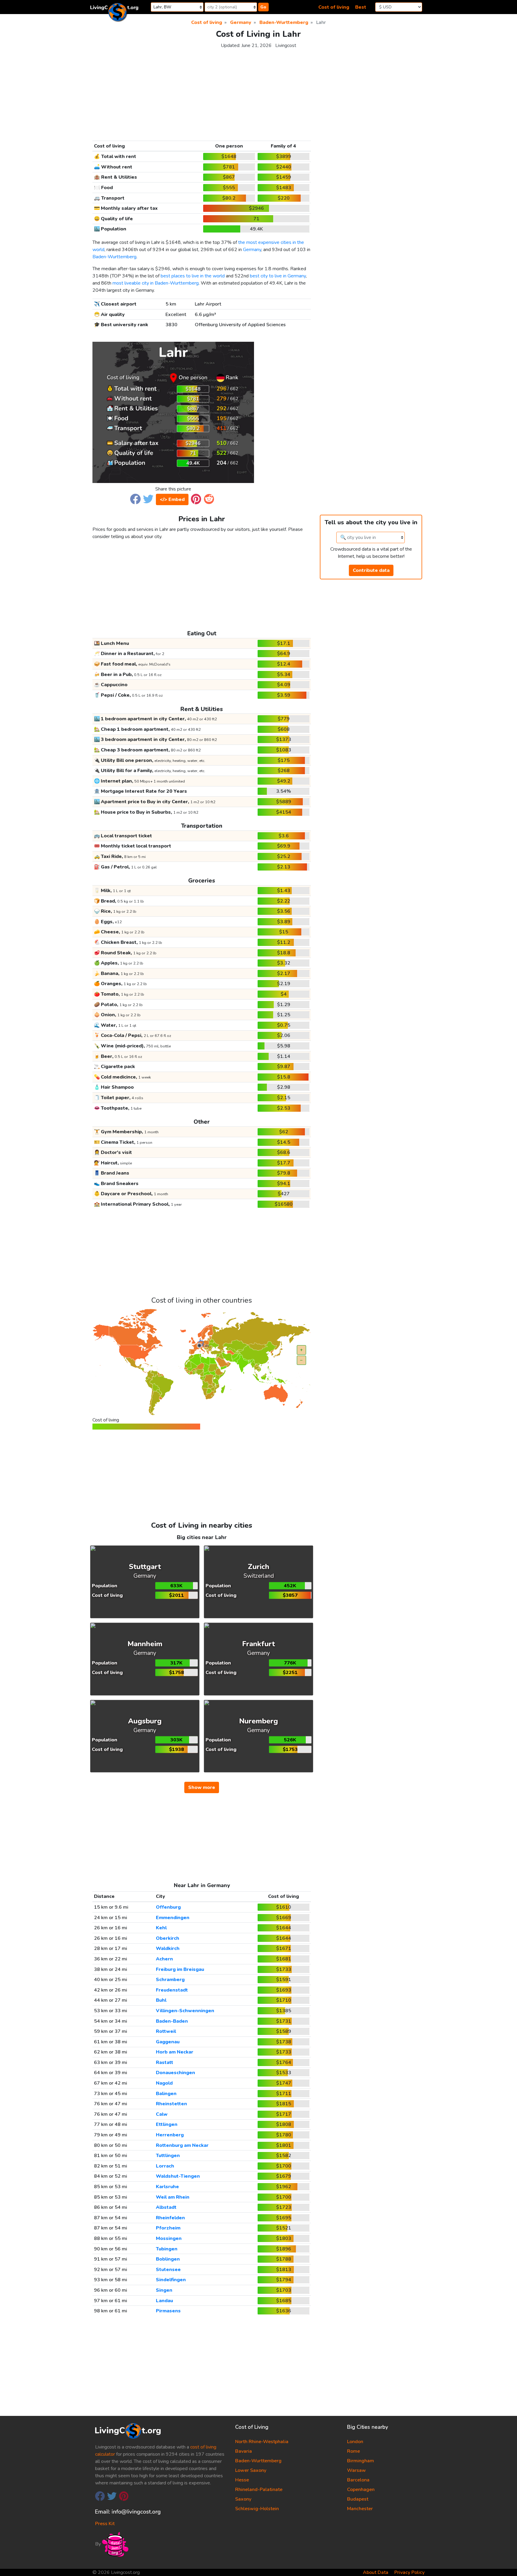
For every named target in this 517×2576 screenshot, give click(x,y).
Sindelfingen (171, 2280)
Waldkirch (168, 1948)
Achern (164, 1959)
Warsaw (356, 2470)
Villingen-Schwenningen (185, 2011)
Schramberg (170, 1980)
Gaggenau (168, 2042)
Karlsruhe (167, 2187)
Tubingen (167, 2249)
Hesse (242, 2480)
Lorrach (165, 2166)
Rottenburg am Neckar (182, 2145)
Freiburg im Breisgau (180, 1969)
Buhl (161, 2000)
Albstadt (166, 2207)
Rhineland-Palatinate (259, 2490)
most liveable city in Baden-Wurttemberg (156, 283)
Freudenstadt (172, 1990)
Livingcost (286, 45)
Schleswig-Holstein (257, 2509)
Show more (202, 1787)
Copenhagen (361, 2490)
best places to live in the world (193, 276)
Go (263, 7)
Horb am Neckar (175, 2052)
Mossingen (169, 2238)
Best (361, 7)
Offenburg (168, 1907)
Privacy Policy (409, 2572)
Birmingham (361, 2461)
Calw (162, 2114)
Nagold (164, 2083)
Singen (164, 2290)
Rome (353, 2451)
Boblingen (168, 2259)
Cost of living (334, 7)
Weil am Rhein (173, 2197)
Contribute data (371, 570)
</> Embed (172, 499)
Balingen (166, 2094)
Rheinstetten (171, 2104)
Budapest (358, 2499)
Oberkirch (168, 1938)
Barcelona (358, 2480)
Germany (252, 250)
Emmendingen (173, 1918)
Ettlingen (167, 2124)
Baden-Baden (172, 2021)
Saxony (243, 2499)
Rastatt (165, 2062)
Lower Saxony (251, 2470)
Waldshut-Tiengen (178, 2176)
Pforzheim (168, 2228)
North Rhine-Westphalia (262, 2442)
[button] (135, 499)
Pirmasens (168, 2311)
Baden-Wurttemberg (114, 257)
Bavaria (244, 2451)
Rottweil (166, 2031)
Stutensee (168, 2270)
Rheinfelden (170, 2218)
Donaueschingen (175, 2073)
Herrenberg (170, 2135)
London (355, 2442)
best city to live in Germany (278, 276)
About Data (376, 2572)
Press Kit (105, 2524)
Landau (164, 2301)
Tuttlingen (168, 2156)
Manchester (360, 2509)
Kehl (161, 1928)
